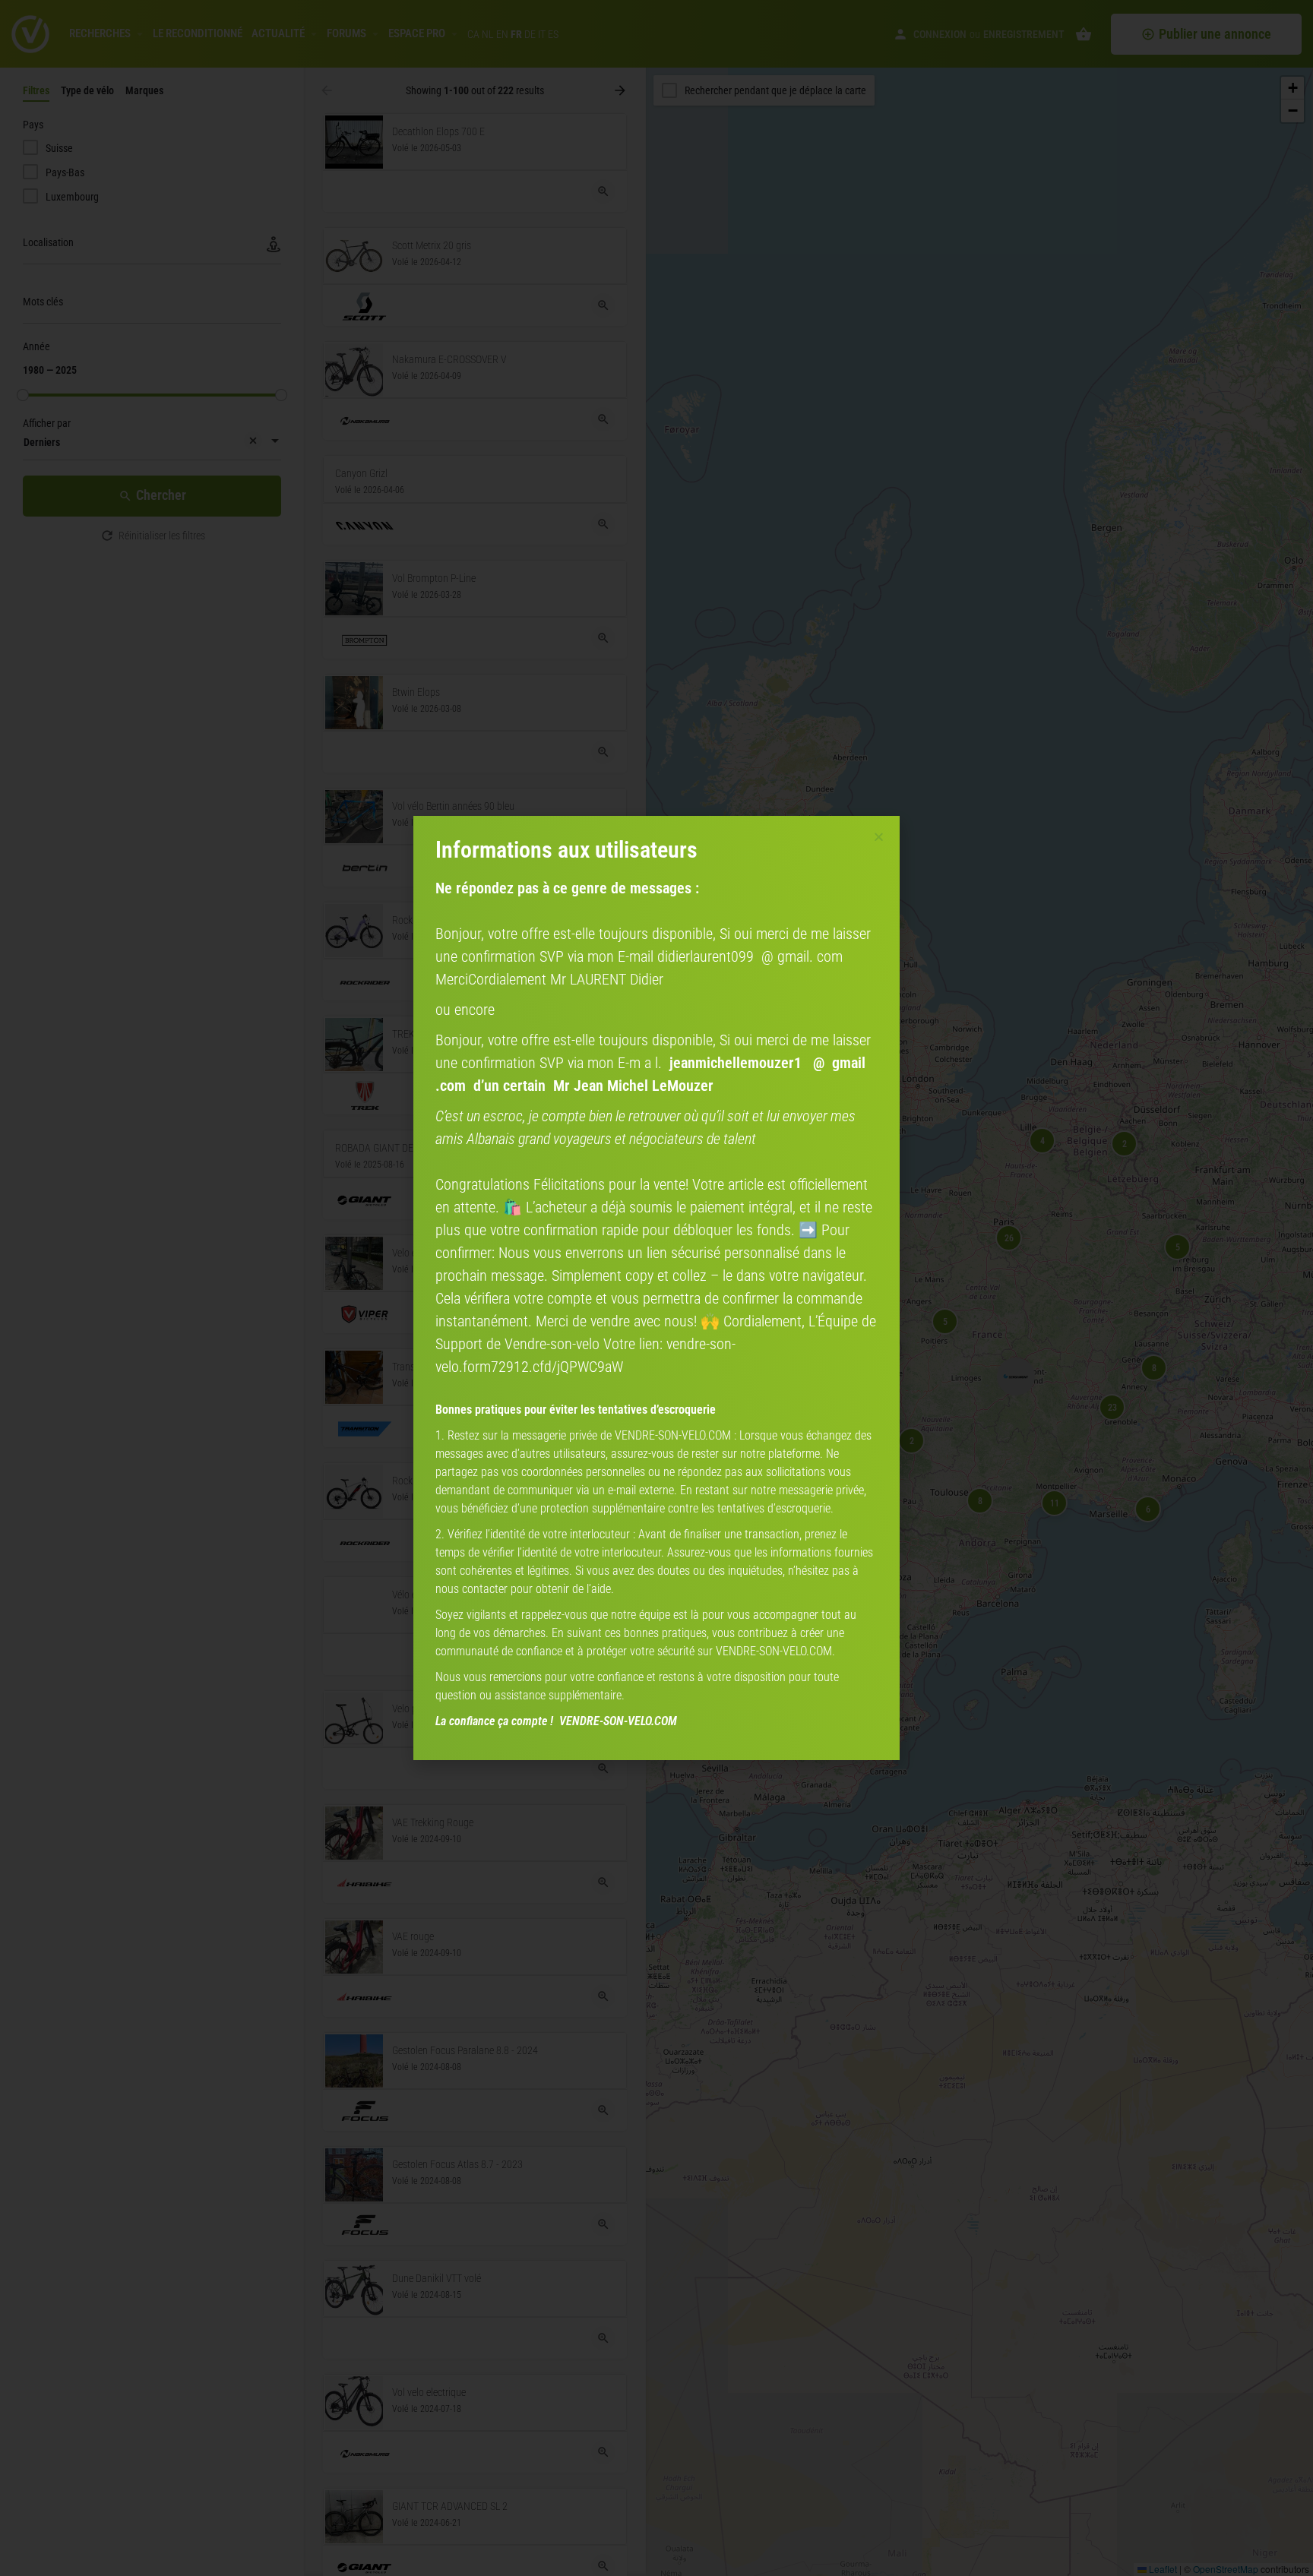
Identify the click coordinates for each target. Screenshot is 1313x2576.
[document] (656, 1288)
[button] (879, 837)
